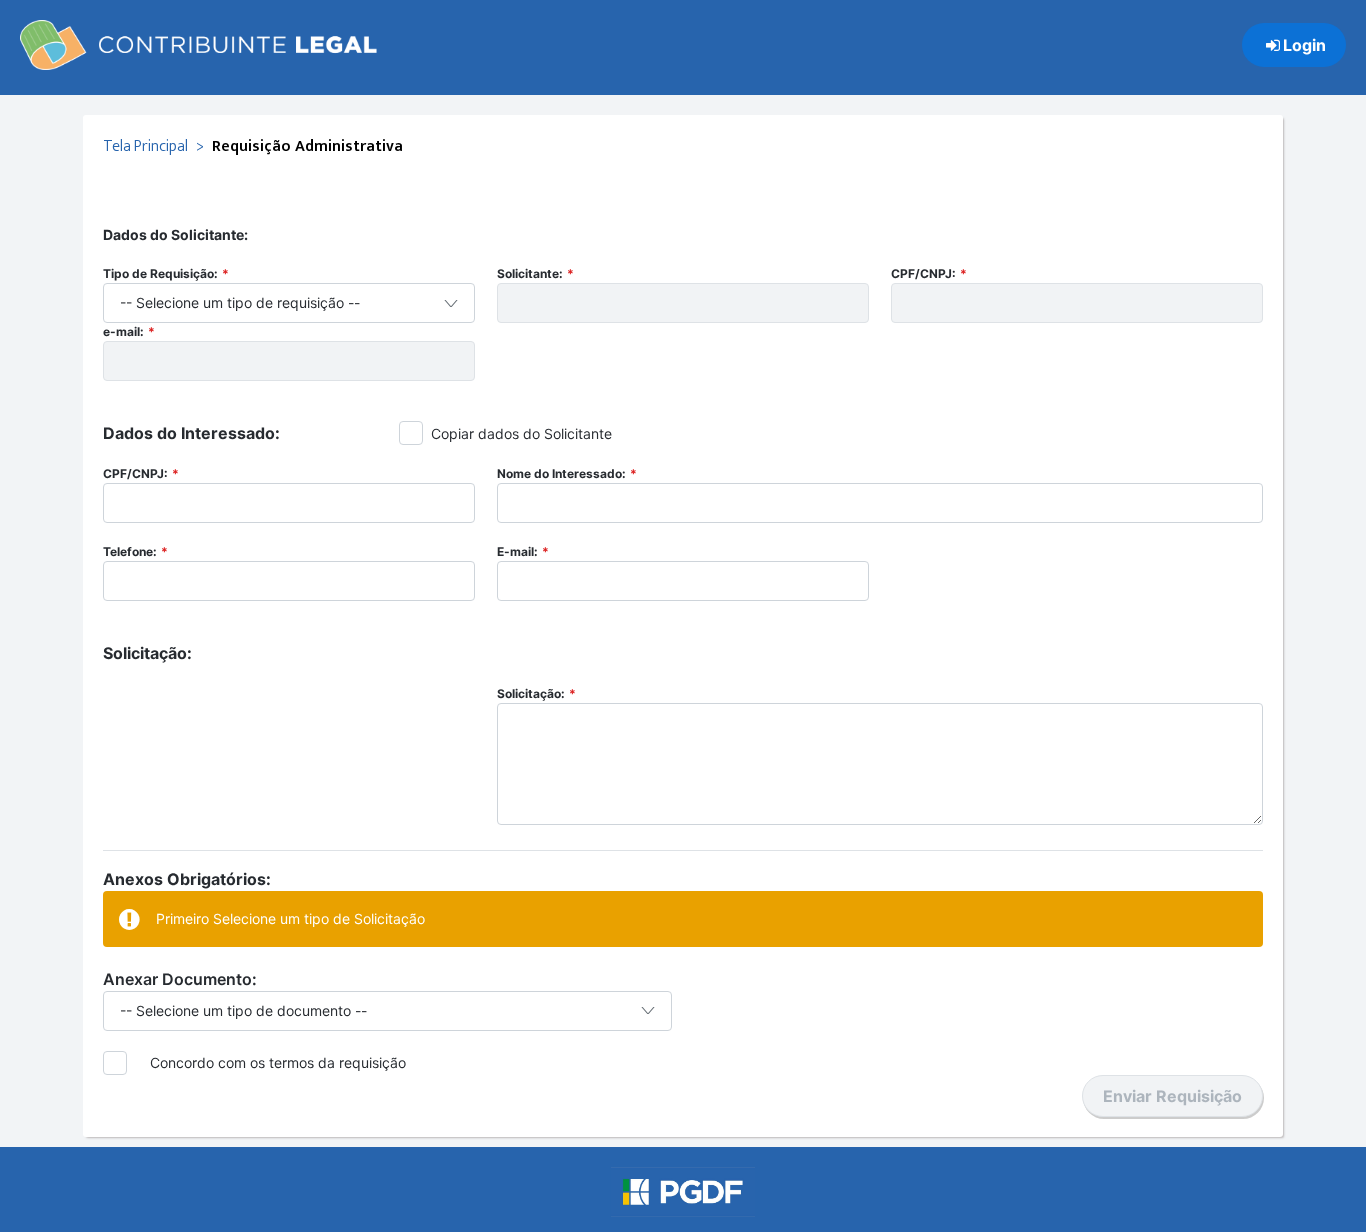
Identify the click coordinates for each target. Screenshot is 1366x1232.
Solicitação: (531, 693)
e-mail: (123, 331)
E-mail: (517, 551)
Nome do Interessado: (561, 473)
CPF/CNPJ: (923, 273)
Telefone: (130, 551)
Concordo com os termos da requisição (278, 1062)
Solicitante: (530, 273)
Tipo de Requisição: (160, 273)
